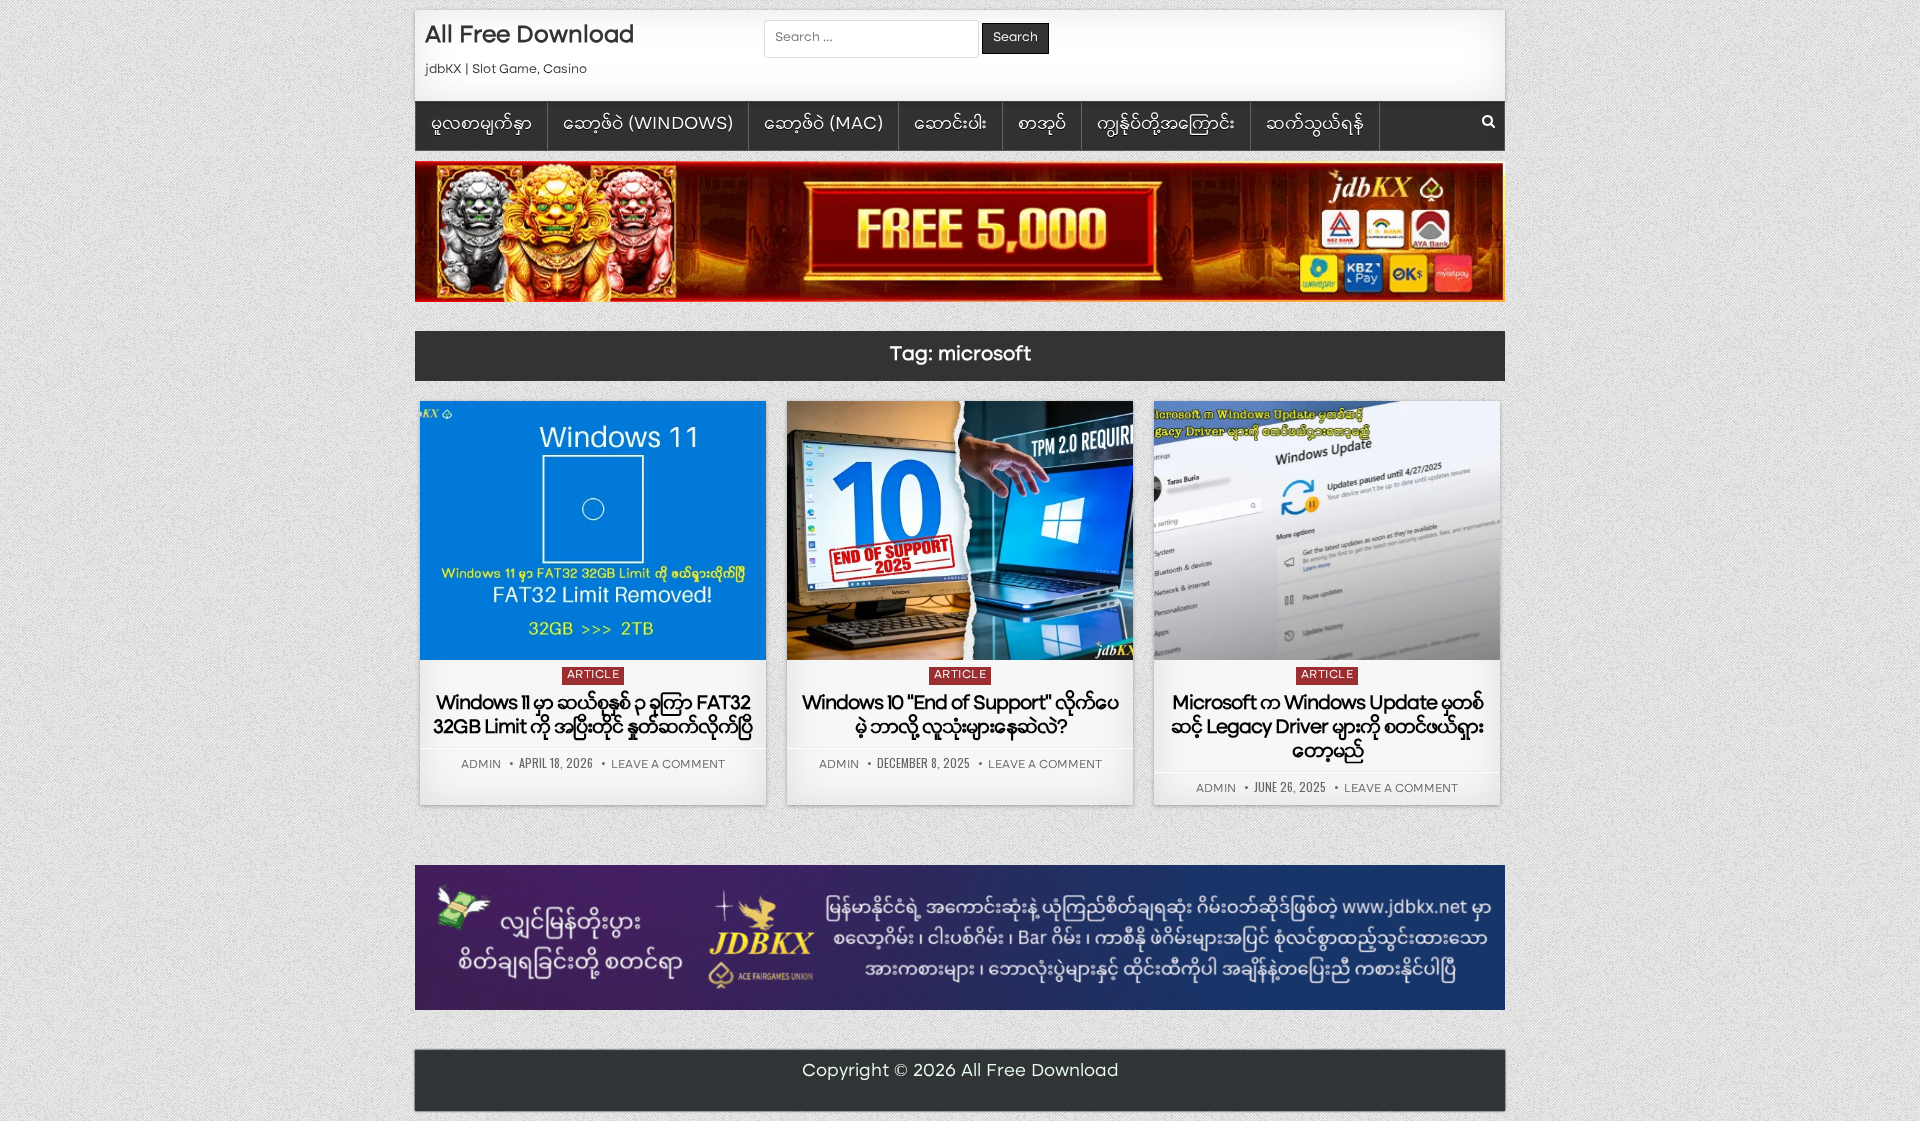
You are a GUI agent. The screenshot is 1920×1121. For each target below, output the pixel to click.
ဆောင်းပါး (950, 125)
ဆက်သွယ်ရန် (1315, 125)
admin (481, 766)
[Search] (1488, 123)
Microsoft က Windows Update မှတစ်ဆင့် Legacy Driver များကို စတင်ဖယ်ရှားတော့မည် (1327, 729)
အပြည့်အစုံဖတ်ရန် (598, 634)
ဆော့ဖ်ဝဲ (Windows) (648, 125)
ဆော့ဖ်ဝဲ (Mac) (823, 125)
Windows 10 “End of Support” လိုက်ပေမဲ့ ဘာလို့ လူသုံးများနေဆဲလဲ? (960, 717)
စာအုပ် (1042, 125)
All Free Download (529, 37)
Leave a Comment (668, 766)
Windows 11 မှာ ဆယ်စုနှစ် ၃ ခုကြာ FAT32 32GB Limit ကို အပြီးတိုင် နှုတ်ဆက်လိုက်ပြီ (592, 717)
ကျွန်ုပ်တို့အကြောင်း (1166, 125)
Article (593, 676)
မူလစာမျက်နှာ (481, 125)
